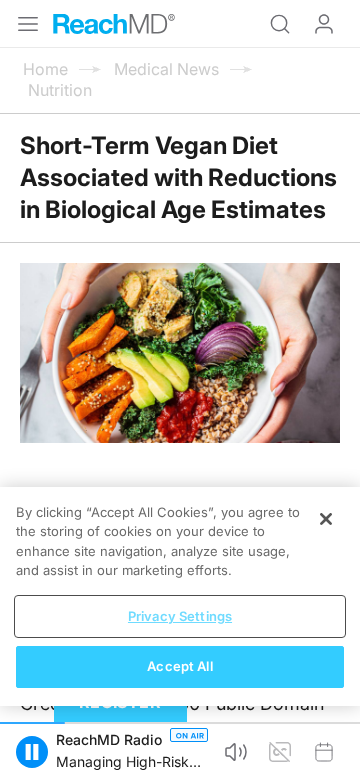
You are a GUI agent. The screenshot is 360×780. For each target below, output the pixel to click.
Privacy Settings (180, 616)
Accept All (179, 666)
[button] (32, 752)
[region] (180, 596)
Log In (324, 24)
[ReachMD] (114, 24)
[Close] (326, 519)
